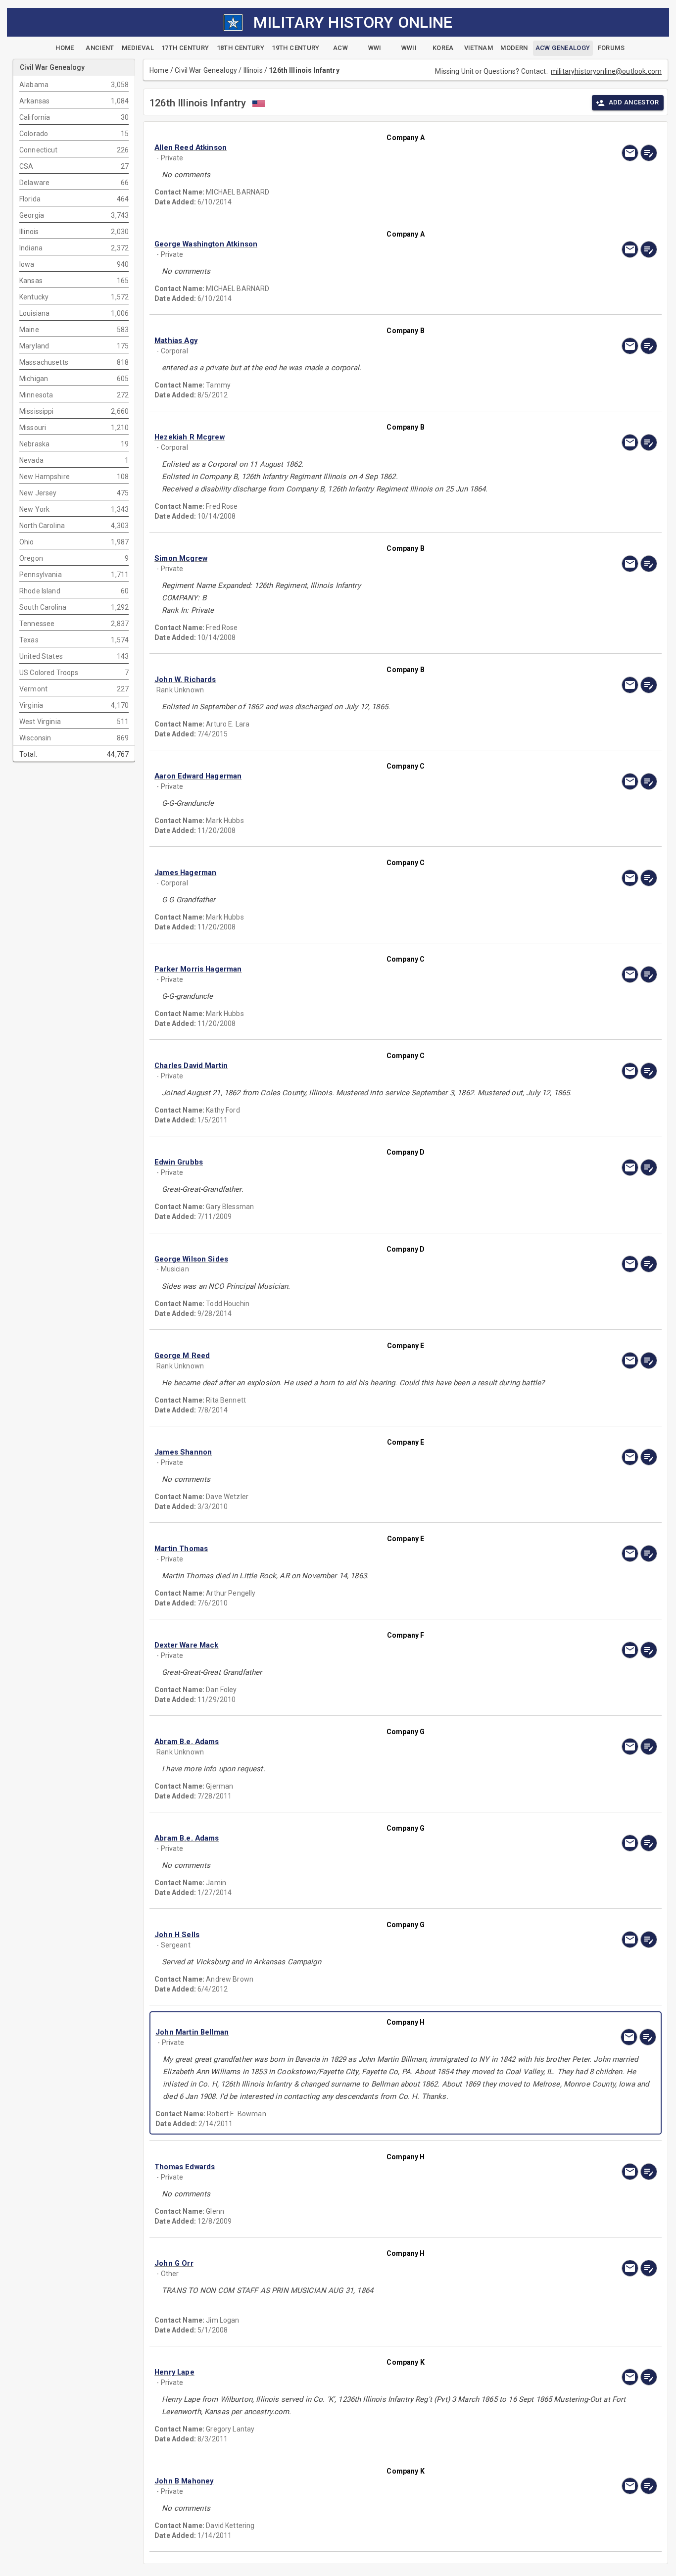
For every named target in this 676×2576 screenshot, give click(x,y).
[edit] (649, 153)
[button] (330, 148)
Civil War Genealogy (206, 70)
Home (159, 70)
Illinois (253, 70)
